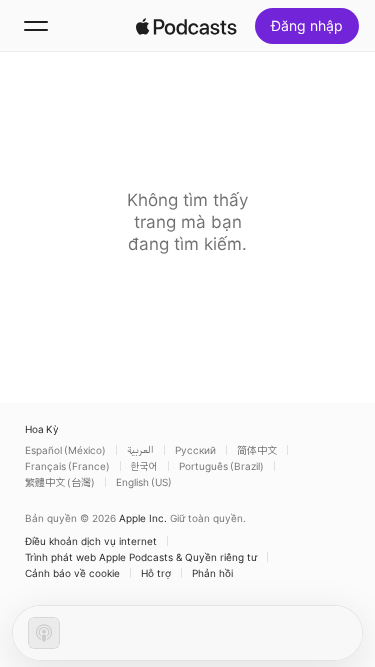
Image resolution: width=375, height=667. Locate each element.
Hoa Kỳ (42, 429)
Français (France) (67, 466)
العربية (140, 450)
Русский (195, 450)
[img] (187, 26)
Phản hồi (212, 573)
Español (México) (65, 450)
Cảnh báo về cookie (72, 573)
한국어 (144, 466)
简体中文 (257, 450)
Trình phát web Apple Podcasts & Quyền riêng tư (141, 557)
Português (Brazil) (221, 466)
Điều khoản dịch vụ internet (91, 541)
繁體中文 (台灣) (60, 482)
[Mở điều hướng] (36, 26)
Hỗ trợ (156, 573)
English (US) (144, 482)
